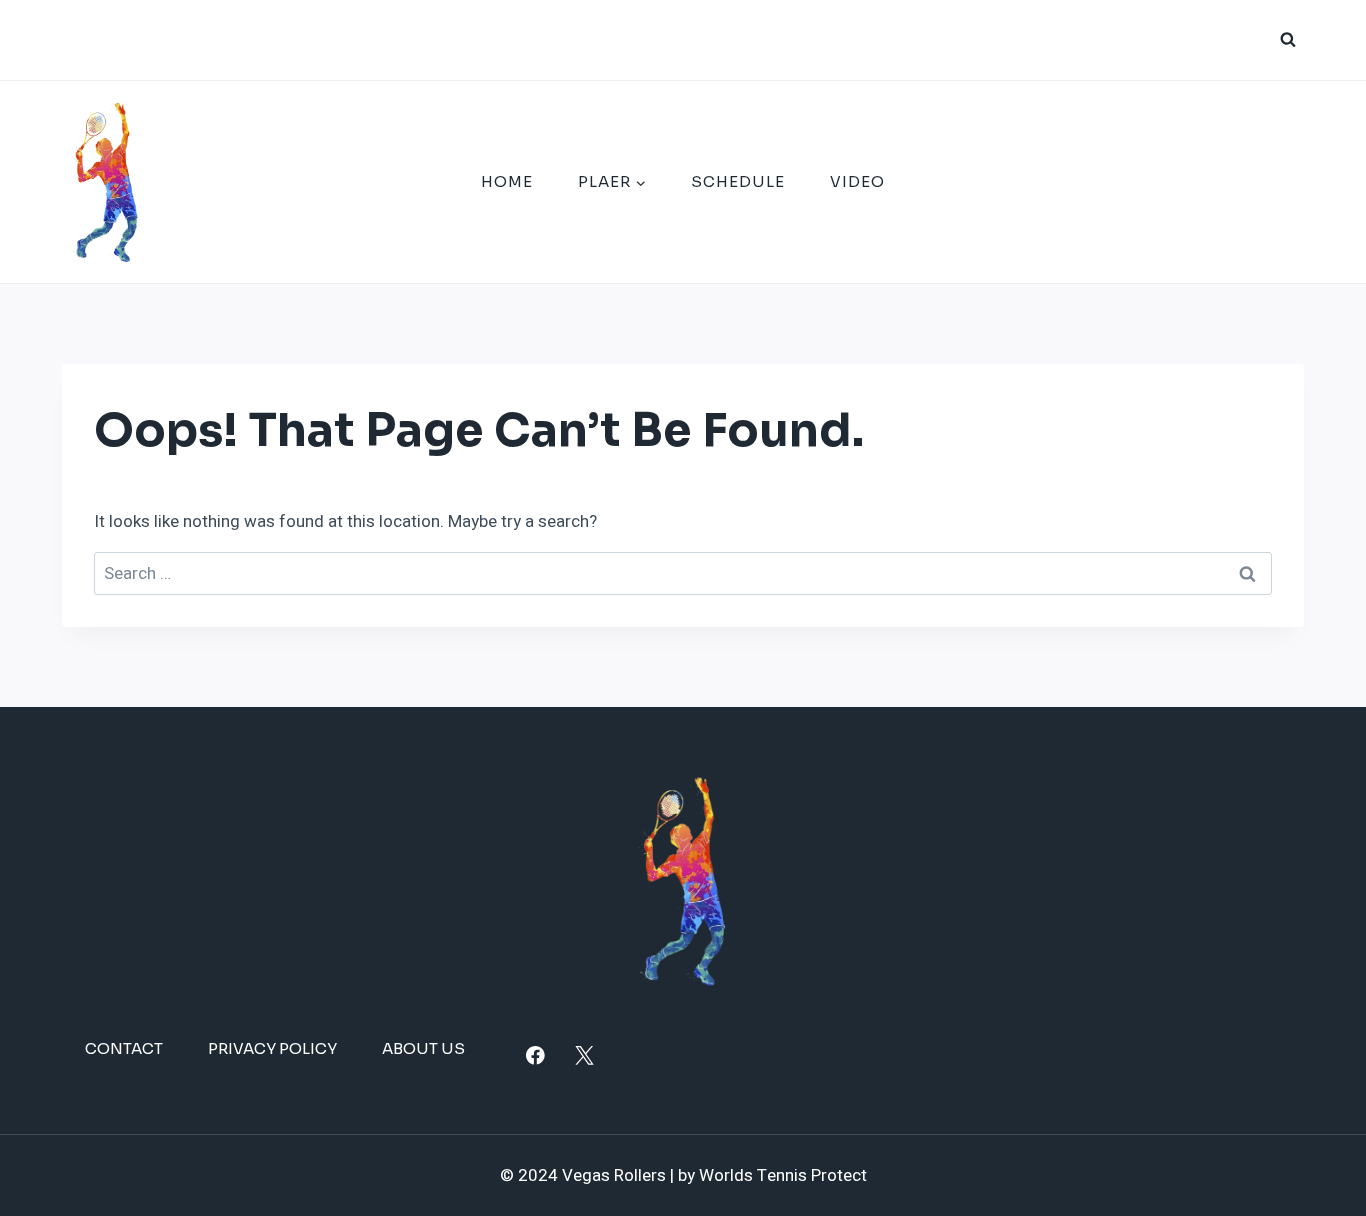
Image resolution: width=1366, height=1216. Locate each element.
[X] (584, 1055)
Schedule (738, 181)
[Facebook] (535, 1055)
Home (507, 181)
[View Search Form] (1288, 40)
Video (857, 181)
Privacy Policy (272, 1048)
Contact (124, 1048)
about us (423, 1048)
